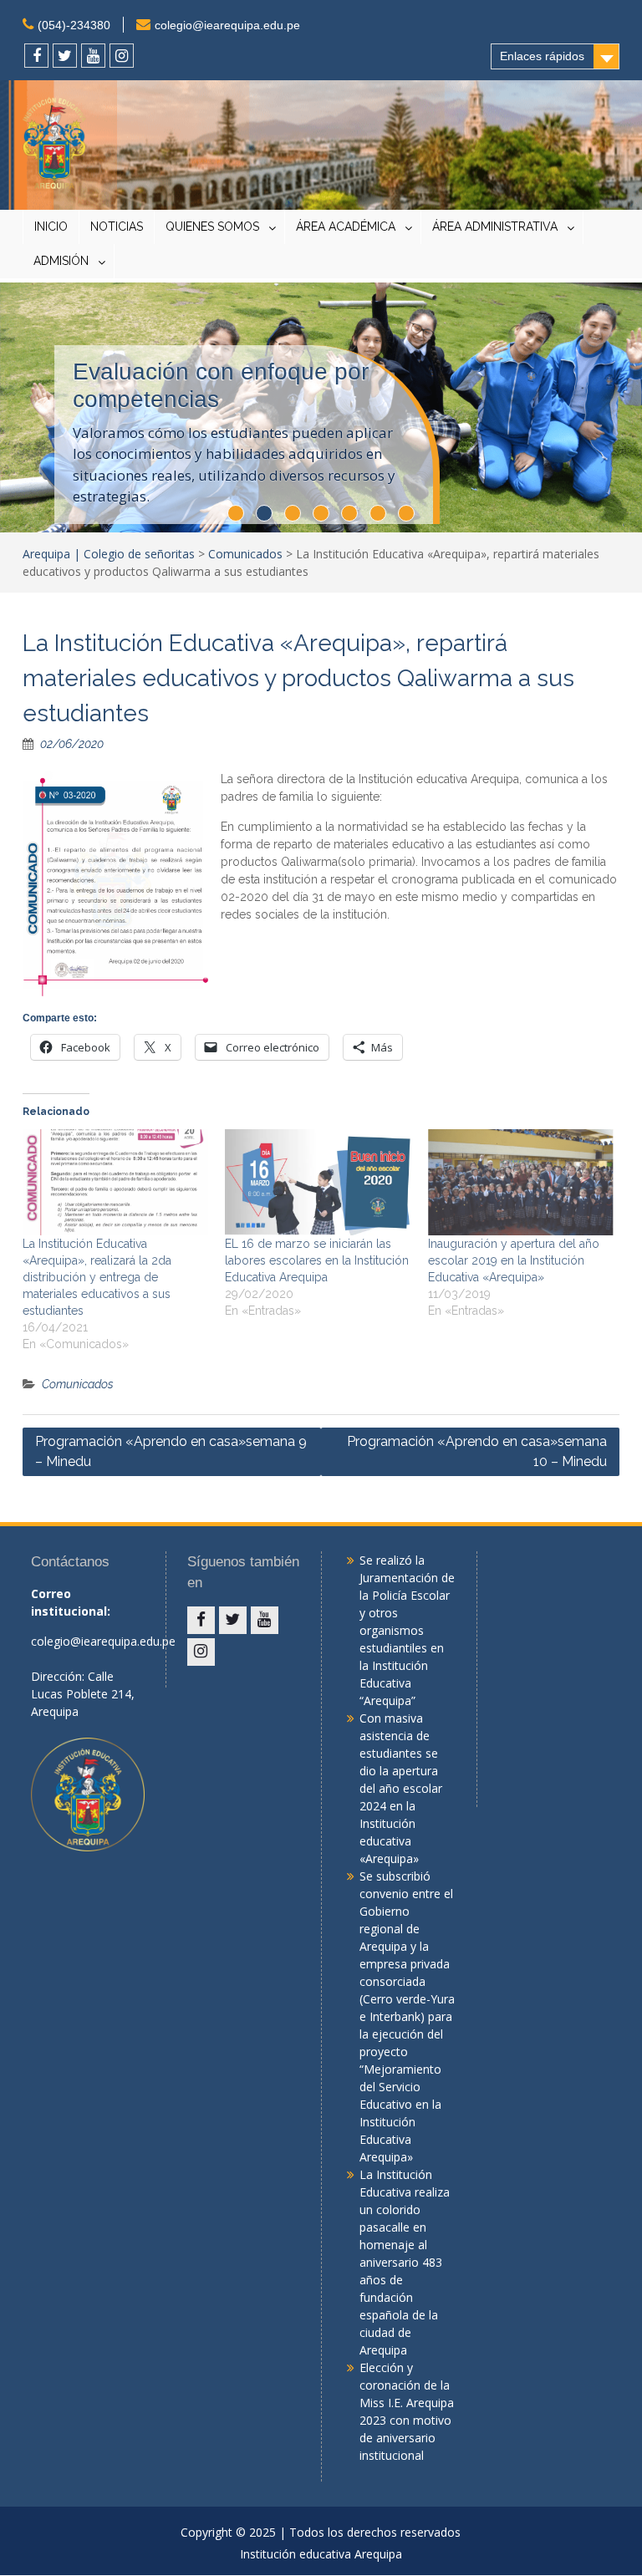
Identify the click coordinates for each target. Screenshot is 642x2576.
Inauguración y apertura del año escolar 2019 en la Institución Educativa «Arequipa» (514, 1260)
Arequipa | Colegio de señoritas (109, 554)
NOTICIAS (117, 227)
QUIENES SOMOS (212, 227)
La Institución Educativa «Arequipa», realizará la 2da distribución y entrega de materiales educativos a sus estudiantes (97, 1277)
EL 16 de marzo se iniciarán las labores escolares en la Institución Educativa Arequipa (317, 1260)
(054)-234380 (74, 25)
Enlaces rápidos (542, 56)
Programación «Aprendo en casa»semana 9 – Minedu (171, 1451)
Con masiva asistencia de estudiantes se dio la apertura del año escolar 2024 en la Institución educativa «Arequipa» (401, 1788)
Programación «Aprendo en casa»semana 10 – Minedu (477, 1451)
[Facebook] (36, 56)
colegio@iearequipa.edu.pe (227, 25)
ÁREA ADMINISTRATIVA (495, 227)
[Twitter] (65, 56)
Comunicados (245, 554)
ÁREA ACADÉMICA (346, 227)
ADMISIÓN (61, 261)
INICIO (51, 227)
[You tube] (93, 56)
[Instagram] (122, 56)
